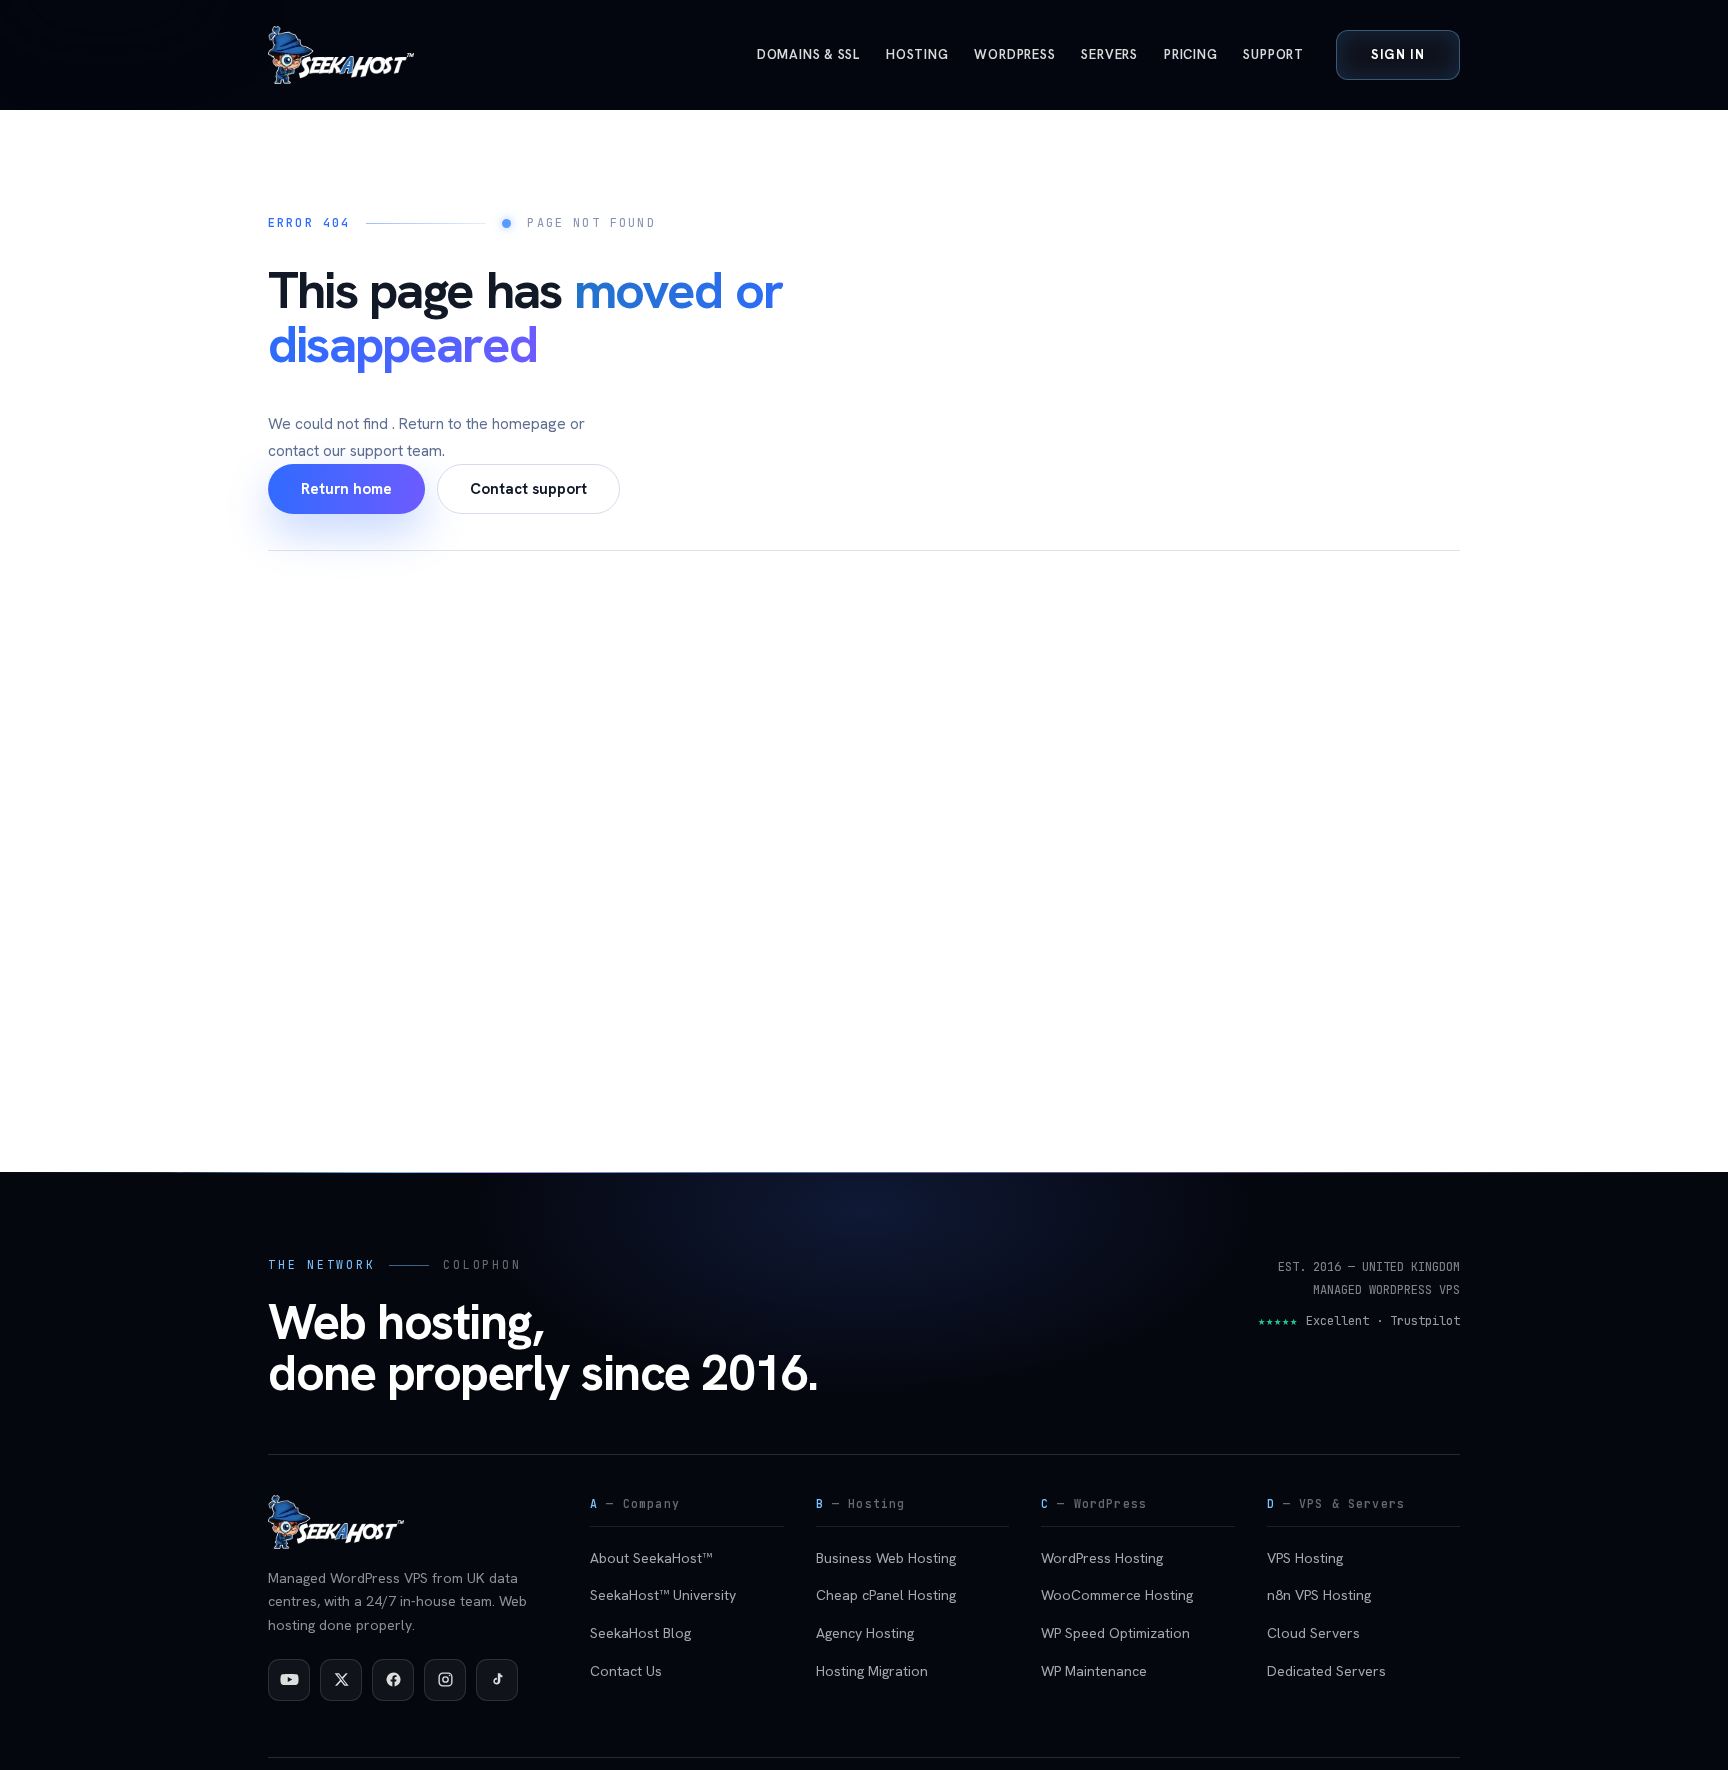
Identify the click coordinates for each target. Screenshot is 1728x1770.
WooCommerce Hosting (1117, 1595)
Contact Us (626, 1671)
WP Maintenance (1094, 1671)
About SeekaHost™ (651, 1558)
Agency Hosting (865, 1633)
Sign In (1398, 54)
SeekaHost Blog (640, 1633)
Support (1273, 54)
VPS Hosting (1305, 1558)
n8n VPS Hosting (1319, 1595)
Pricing (1190, 54)
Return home (346, 489)
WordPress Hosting (1102, 1558)
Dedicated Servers (1326, 1671)
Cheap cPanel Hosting (886, 1595)
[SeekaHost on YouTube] (289, 1680)
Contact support (528, 489)
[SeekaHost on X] (341, 1680)
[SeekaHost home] (341, 55)
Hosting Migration (872, 1671)
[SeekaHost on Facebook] (393, 1680)
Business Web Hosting (886, 1558)
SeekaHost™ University (663, 1595)
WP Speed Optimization (1115, 1633)
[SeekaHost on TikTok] (497, 1680)
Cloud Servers (1313, 1633)
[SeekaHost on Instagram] (445, 1680)
